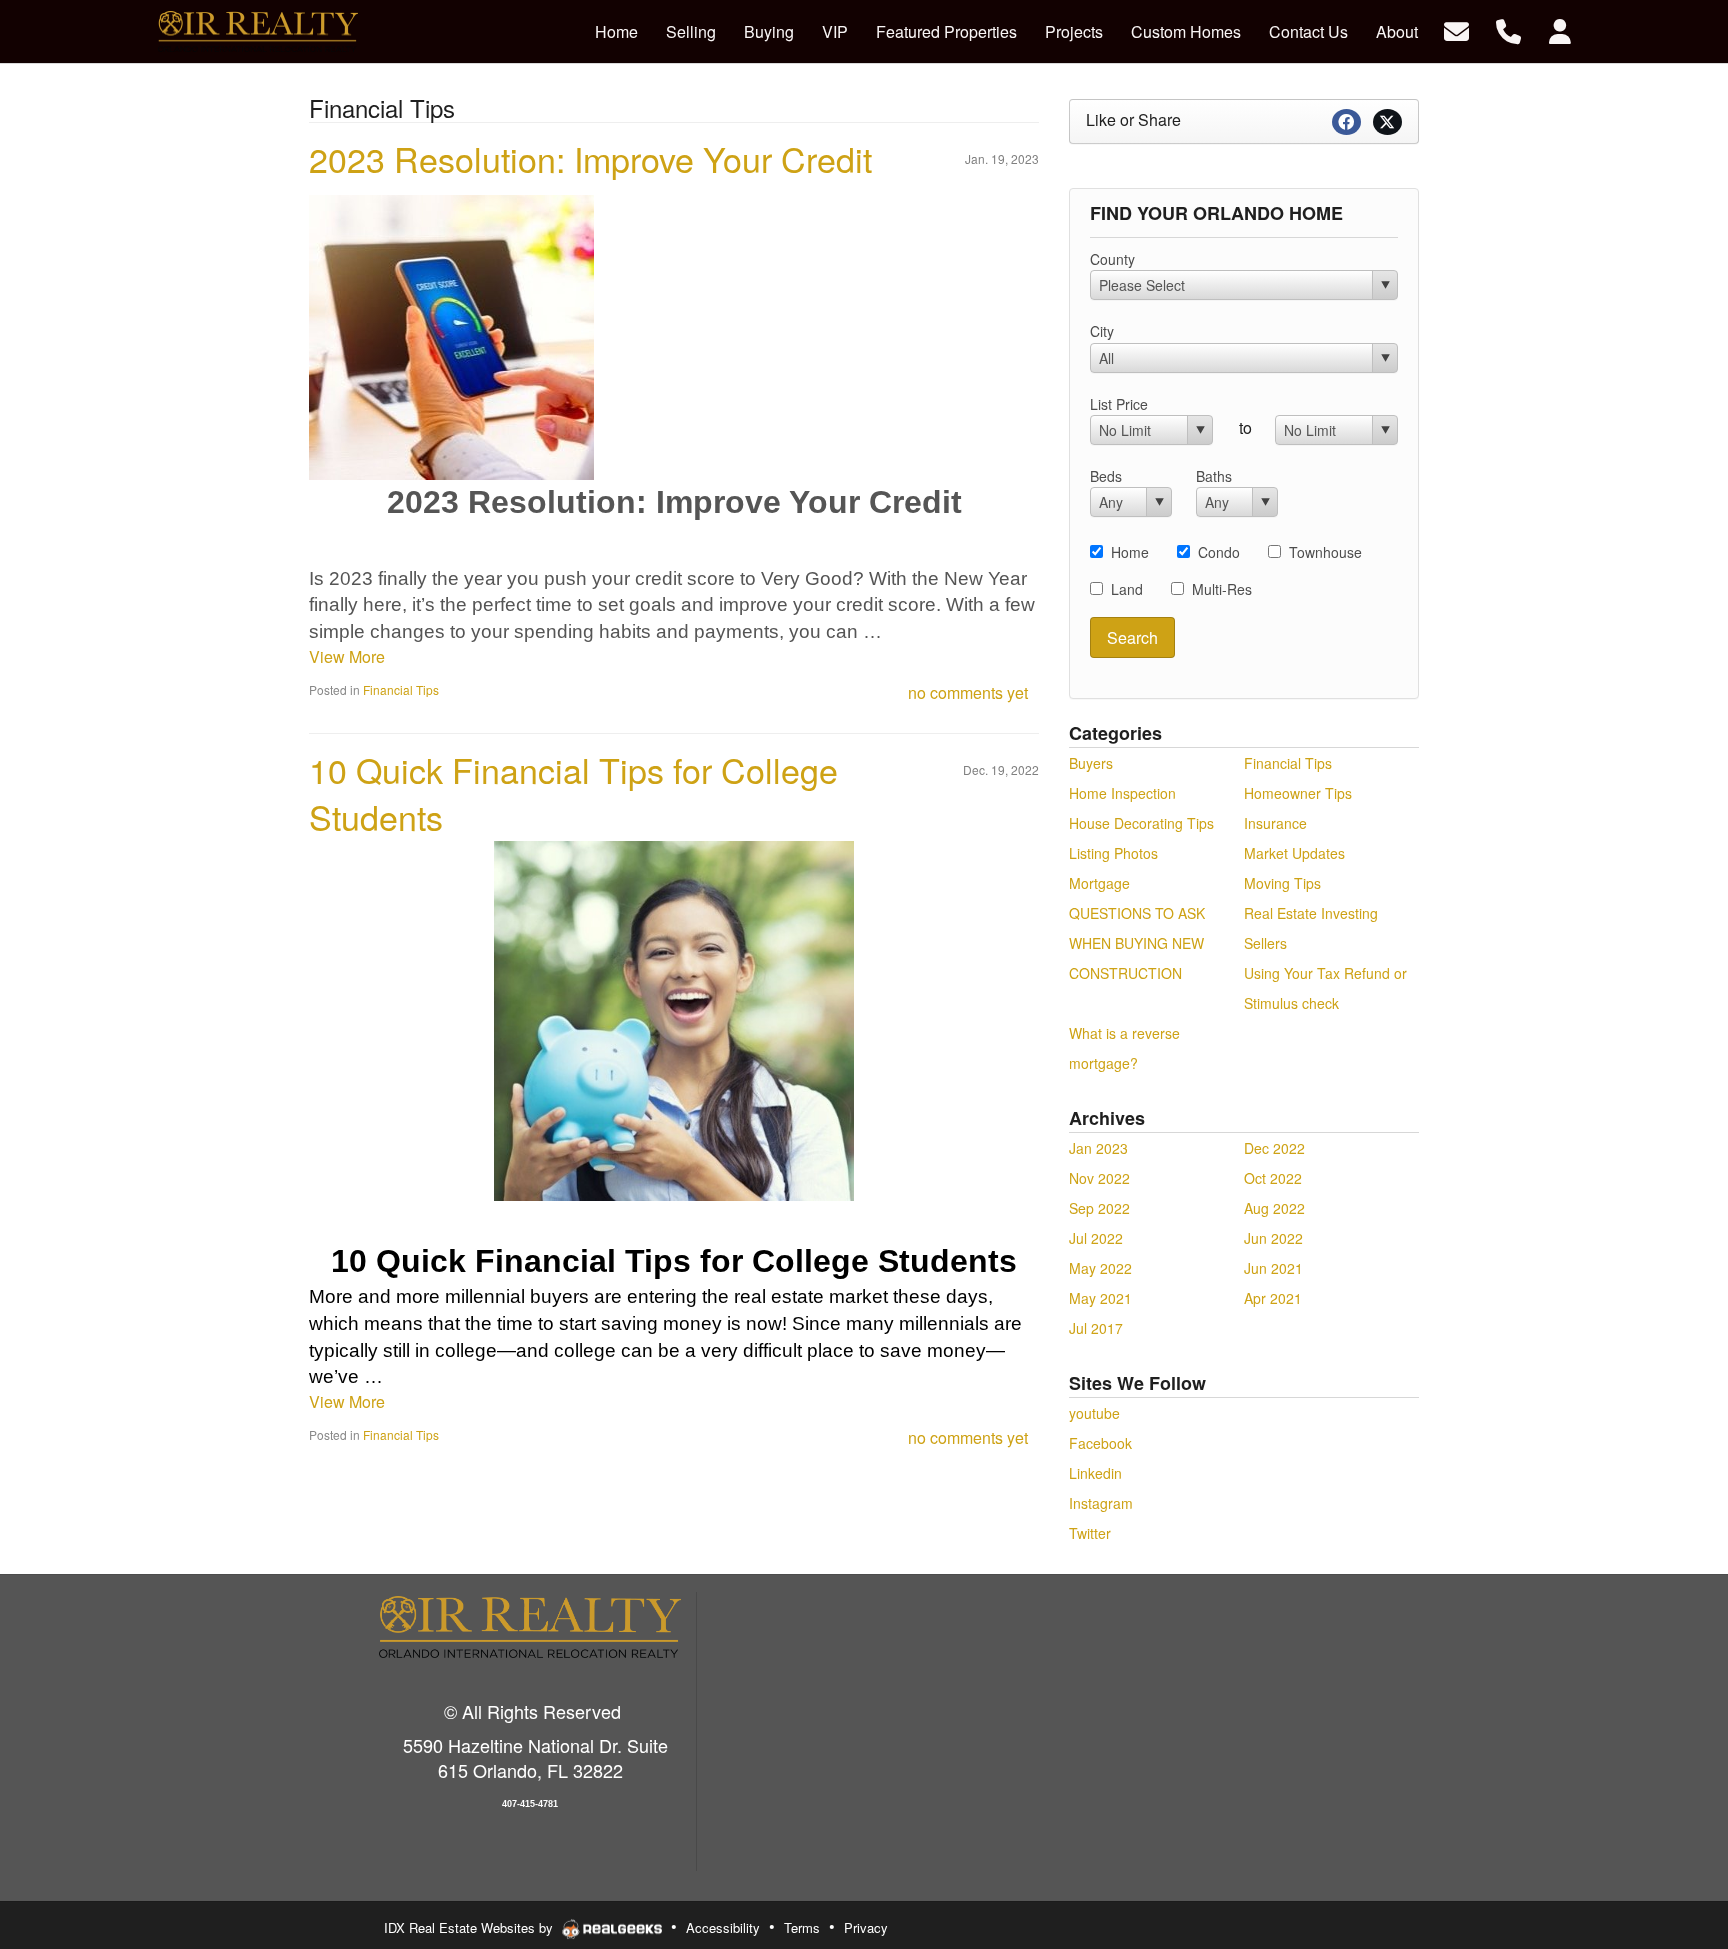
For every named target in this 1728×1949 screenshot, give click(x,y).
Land (1127, 589)
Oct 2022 (1273, 1178)
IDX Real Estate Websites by (470, 1927)
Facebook (1100, 1443)
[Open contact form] (1456, 29)
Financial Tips (401, 689)
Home (1130, 552)
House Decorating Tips (1141, 823)
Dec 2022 (1274, 1148)
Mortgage (1099, 883)
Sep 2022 (1099, 1208)
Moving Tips (1282, 883)
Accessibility (723, 1927)
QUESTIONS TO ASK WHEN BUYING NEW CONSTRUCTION (1137, 943)
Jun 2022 (1273, 1238)
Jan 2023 (1098, 1148)
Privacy (866, 1927)
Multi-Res (1222, 589)
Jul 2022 (1096, 1238)
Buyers (1091, 763)
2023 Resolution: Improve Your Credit (590, 158)
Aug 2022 (1274, 1208)
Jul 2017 (1096, 1328)
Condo (1219, 552)
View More (347, 656)
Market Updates (1294, 853)
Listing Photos (1113, 853)
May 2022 (1100, 1268)
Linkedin (1095, 1473)
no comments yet (968, 692)
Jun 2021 (1273, 1268)
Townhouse (1325, 552)
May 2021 (1100, 1298)
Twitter (1090, 1533)
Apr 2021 (1273, 1298)
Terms (802, 1927)
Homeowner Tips (1298, 793)
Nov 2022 (1099, 1178)
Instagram (1101, 1503)
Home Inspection (1122, 793)
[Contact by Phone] (1508, 29)
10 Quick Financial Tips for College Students (573, 793)
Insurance (1275, 823)
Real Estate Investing (1311, 913)
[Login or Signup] (1560, 29)
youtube (1094, 1413)
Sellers (1265, 943)
